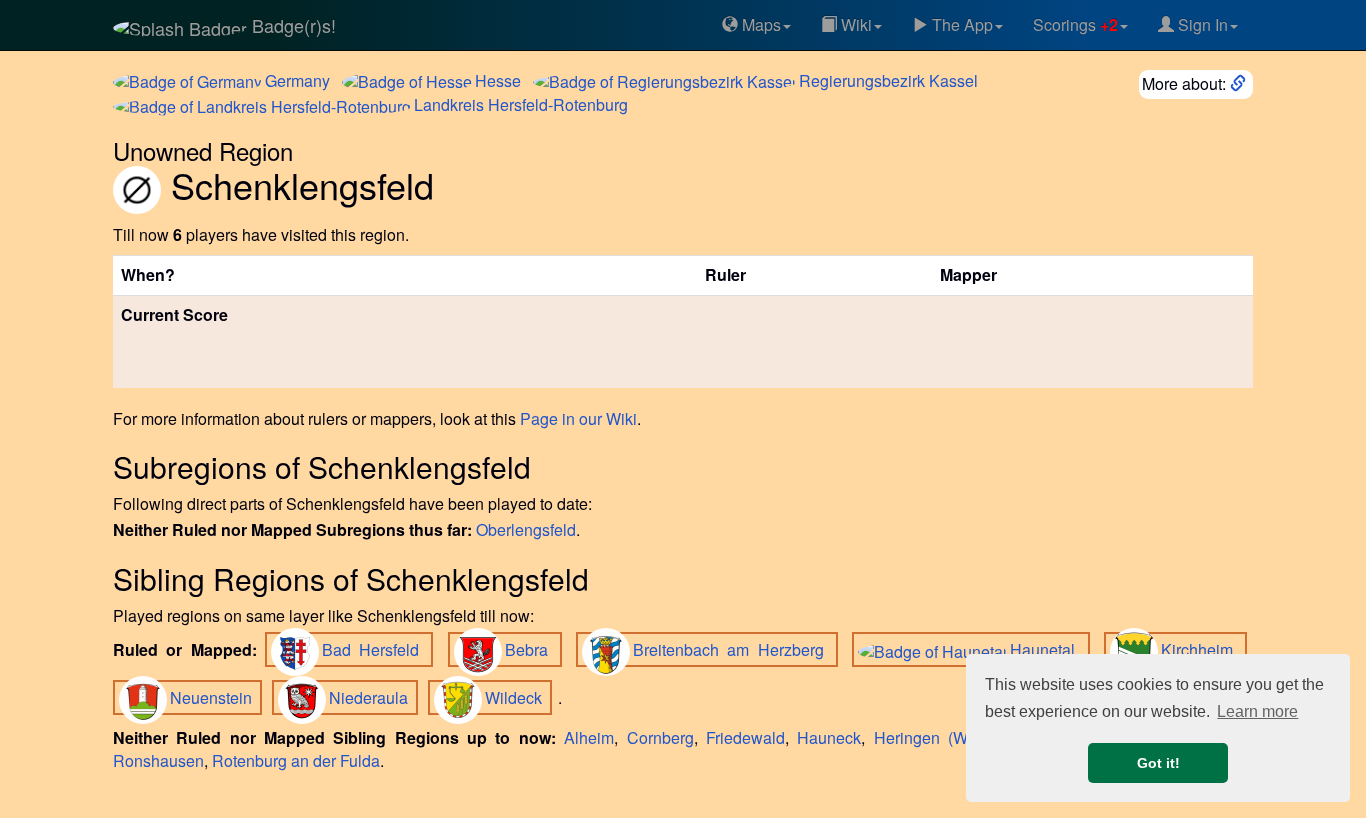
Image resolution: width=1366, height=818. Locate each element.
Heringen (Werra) (937, 737)
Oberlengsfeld (526, 529)
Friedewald (745, 737)
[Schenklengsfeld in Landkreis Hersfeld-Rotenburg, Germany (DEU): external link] (1240, 83)
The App (960, 24)
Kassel (888, 80)
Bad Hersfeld (375, 649)
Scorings (1075, 24)
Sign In (1201, 24)
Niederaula (370, 697)
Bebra (530, 649)
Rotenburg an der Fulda (296, 760)
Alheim (589, 737)
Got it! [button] (1158, 763)
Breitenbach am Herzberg (732, 649)
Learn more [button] (1257, 711)
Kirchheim (1201, 649)
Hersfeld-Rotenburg (521, 104)
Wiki (854, 24)
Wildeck (515, 697)
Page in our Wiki (578, 418)
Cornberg (660, 737)
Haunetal (1046, 649)
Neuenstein (213, 697)
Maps (759, 24)
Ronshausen (158, 760)
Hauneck (829, 737)
